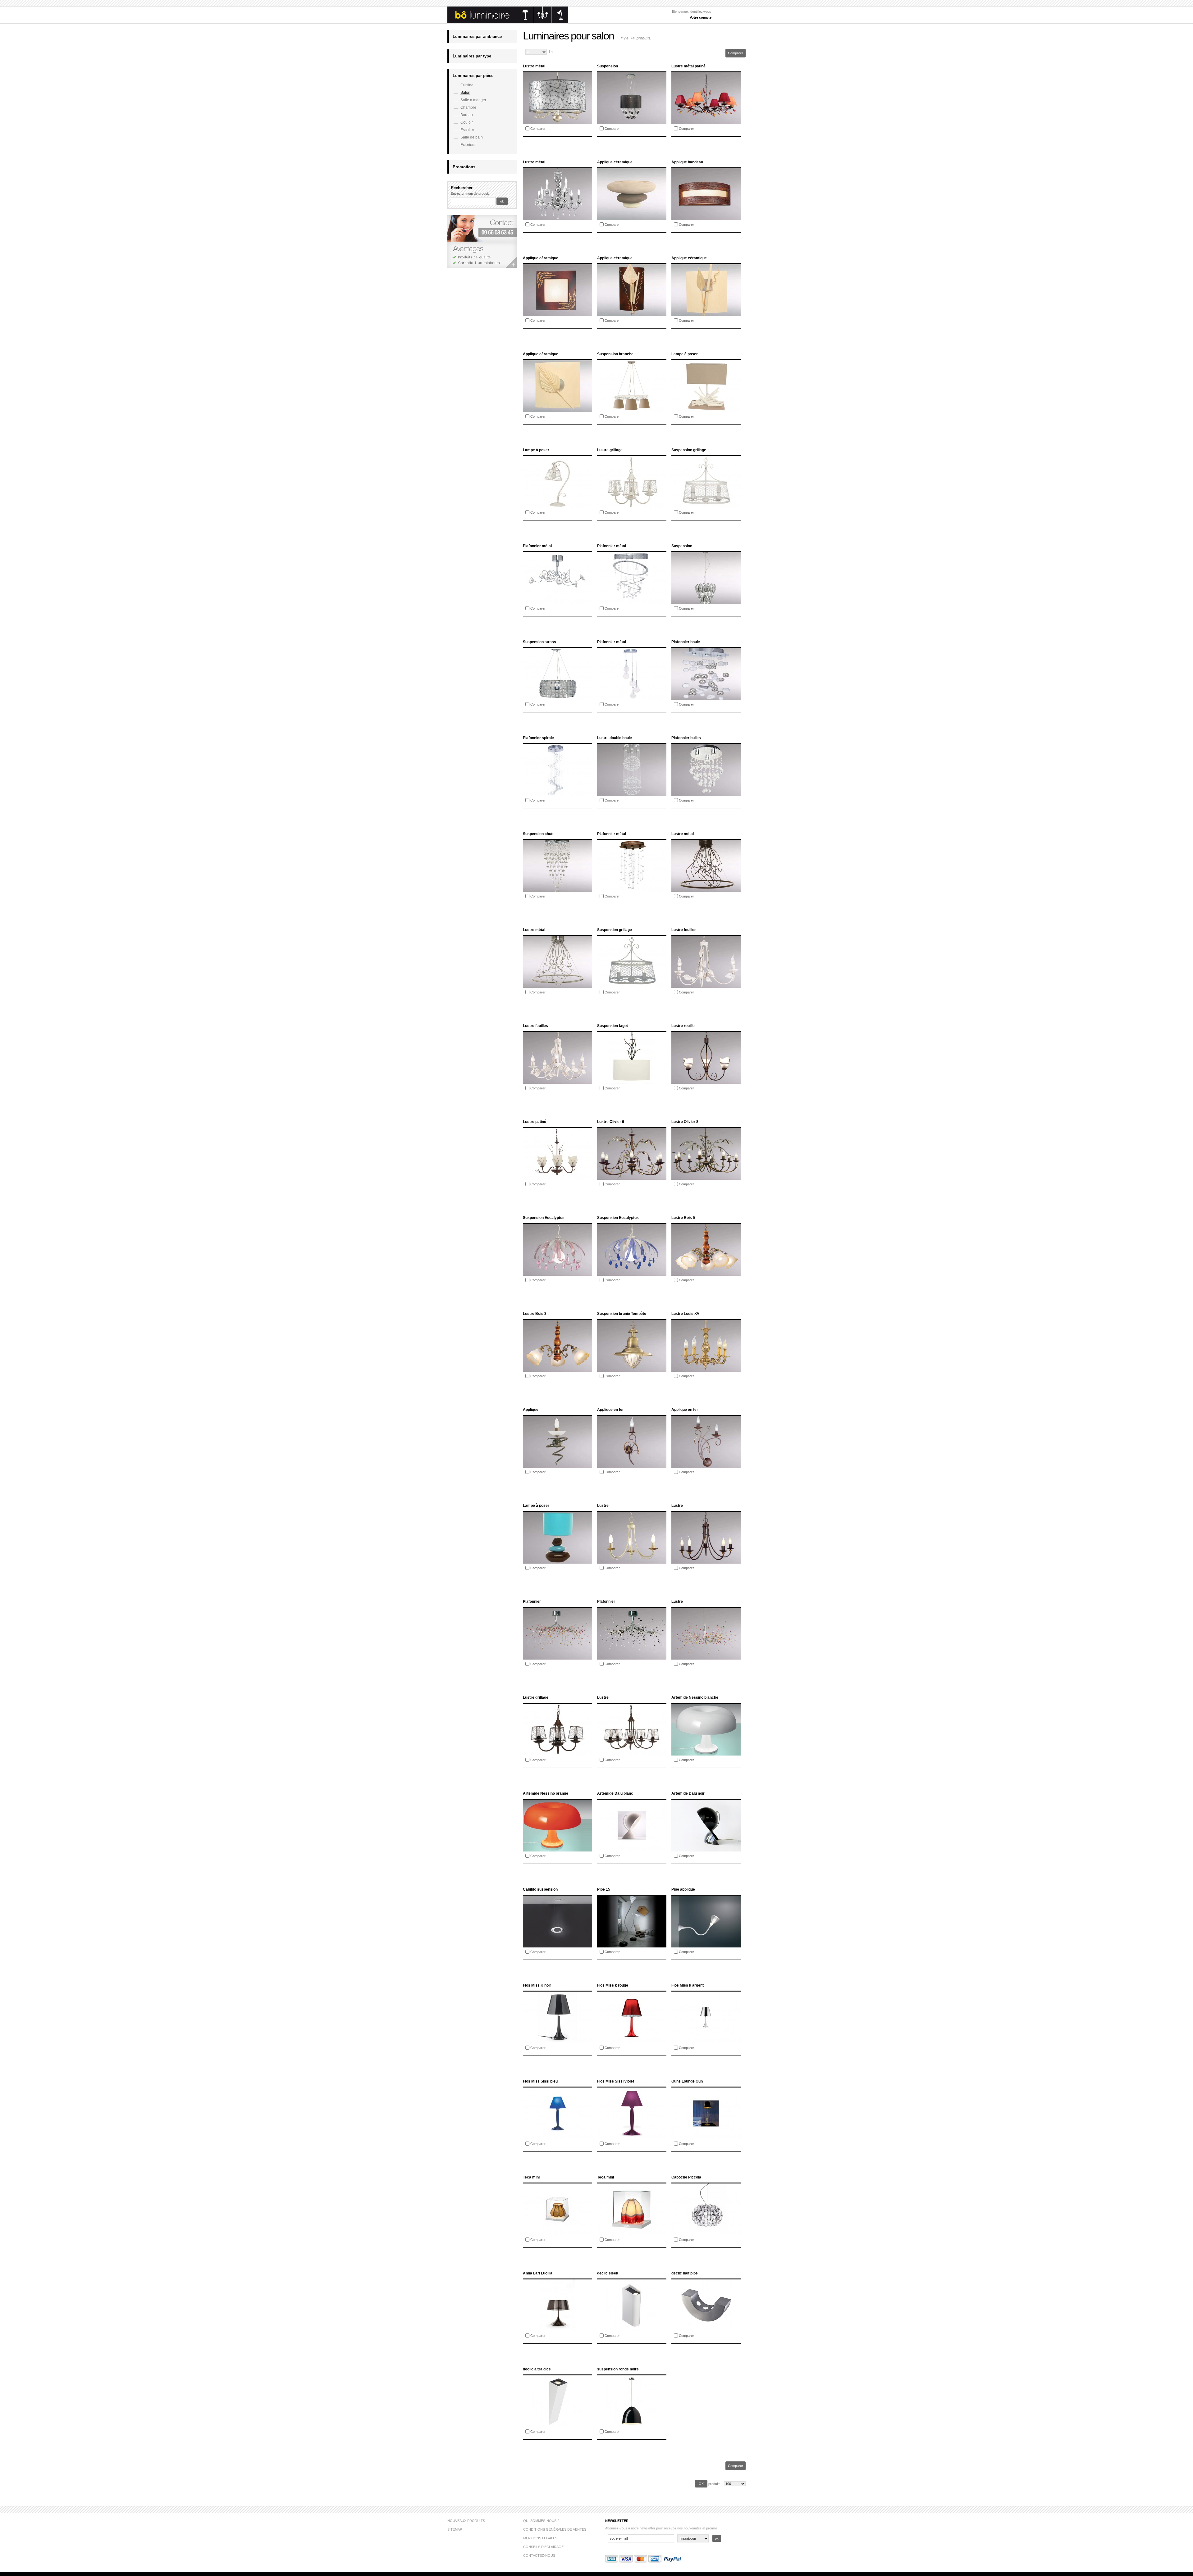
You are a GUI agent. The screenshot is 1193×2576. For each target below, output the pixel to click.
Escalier (467, 130)
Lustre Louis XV (685, 1314)
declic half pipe (685, 2273)
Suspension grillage (689, 450)
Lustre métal (534, 66)
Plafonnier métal (537, 546)
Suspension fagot (612, 1026)
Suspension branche (615, 354)
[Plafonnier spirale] (558, 795)
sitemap (455, 2529)
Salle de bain (472, 137)
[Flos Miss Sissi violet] (632, 2138)
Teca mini (531, 2177)
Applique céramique (615, 162)
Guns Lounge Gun (687, 2081)
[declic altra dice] (558, 2426)
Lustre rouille (683, 1026)
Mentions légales (540, 2538)
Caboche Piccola (686, 2177)
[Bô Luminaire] (508, 22)
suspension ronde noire (618, 2369)
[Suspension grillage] (706, 507)
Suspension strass (539, 642)
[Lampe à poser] (706, 411)
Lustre (603, 1506)
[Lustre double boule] (632, 795)
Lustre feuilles (684, 930)
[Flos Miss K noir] (558, 2042)
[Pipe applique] (706, 1946)
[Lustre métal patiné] (706, 123)
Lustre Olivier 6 (611, 1122)
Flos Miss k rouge (613, 1985)
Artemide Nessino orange (546, 1793)
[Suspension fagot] (632, 1082)
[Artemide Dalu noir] (706, 1850)
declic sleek (608, 2273)
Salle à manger (473, 100)
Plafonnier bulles (686, 738)
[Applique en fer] (632, 1466)
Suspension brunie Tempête (622, 1314)
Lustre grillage (610, 450)
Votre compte (701, 17)
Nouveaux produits (466, 2521)
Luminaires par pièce (473, 76)
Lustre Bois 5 (683, 1218)
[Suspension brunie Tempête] (632, 1370)
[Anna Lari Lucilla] (558, 2330)
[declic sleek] (632, 2330)
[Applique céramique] (632, 219)
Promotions (464, 167)
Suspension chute (539, 834)
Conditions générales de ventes (555, 2529)
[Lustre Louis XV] (706, 1370)
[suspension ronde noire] (632, 2426)
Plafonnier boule (686, 642)
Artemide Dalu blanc (615, 1793)
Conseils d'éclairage (543, 2547)
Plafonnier (532, 1601)
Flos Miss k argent (688, 1985)
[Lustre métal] (558, 123)
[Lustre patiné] (558, 1178)
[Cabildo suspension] (558, 1946)
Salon (465, 93)
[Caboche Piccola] (706, 2234)
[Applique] (558, 1466)
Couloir (467, 122)
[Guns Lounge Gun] (706, 2138)
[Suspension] (632, 123)
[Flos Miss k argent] (706, 2042)
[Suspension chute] (558, 890)
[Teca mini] (558, 2234)
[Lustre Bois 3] (558, 1370)
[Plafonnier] (558, 1658)
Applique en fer (610, 1410)
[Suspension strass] (558, 699)
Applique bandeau (687, 162)
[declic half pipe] (706, 2330)
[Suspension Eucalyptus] (558, 1274)
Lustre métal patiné (688, 66)
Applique (531, 1410)
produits (714, 2484)
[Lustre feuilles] (706, 986)
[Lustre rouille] (706, 1082)
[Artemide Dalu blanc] (632, 1850)
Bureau (467, 115)
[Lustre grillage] (632, 507)
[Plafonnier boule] (706, 699)
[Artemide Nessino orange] (558, 1850)
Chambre (468, 107)
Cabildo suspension (540, 1889)
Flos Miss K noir (537, 1985)
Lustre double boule (615, 738)
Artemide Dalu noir (688, 1793)
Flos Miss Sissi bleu (540, 2081)
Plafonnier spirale (538, 738)
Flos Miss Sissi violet (616, 2081)
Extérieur (468, 145)
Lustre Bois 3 (535, 1314)
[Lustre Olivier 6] (632, 1178)
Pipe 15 (604, 1889)
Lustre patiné (535, 1122)
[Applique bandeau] (706, 219)
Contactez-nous (539, 2556)
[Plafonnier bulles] (706, 795)
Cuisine (467, 85)
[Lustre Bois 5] (706, 1274)
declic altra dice (537, 2369)
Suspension (608, 66)
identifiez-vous (701, 11)
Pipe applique (683, 1889)
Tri (550, 52)
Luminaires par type (472, 56)
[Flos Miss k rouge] (632, 2042)
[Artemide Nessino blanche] (706, 1754)
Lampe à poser (685, 354)
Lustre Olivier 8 (685, 1122)
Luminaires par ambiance (477, 36)
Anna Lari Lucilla (538, 2273)
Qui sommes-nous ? (541, 2521)
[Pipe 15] (632, 1946)
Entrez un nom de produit (470, 193)
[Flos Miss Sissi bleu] (558, 2138)
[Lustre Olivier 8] (706, 1178)
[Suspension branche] (632, 411)
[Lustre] (632, 1562)
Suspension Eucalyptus (544, 1218)
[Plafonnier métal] (558, 603)
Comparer (538, 129)
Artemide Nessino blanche (695, 1697)
